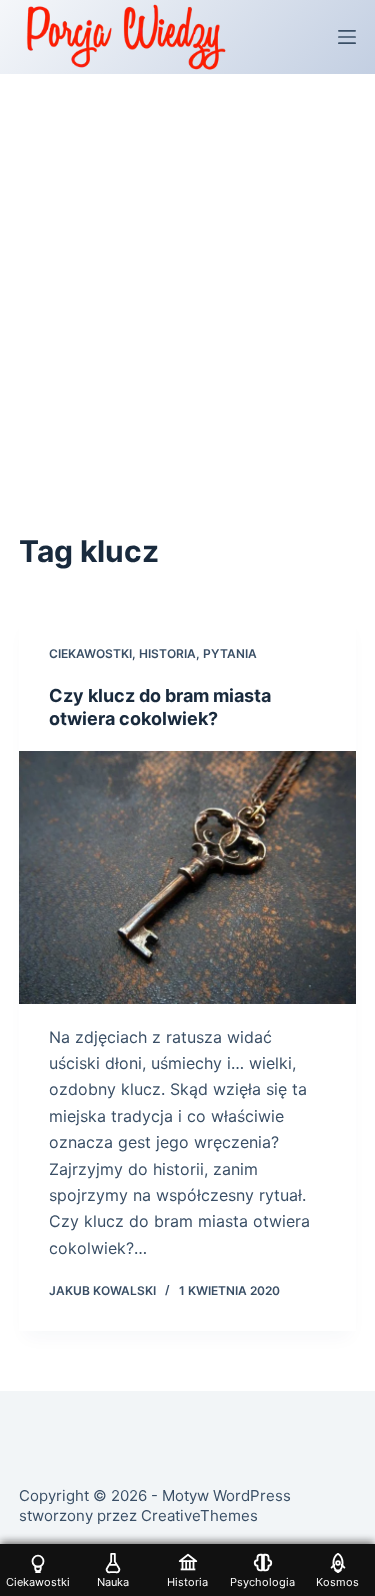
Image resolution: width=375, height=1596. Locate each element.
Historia (167, 653)
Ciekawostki (90, 653)
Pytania (230, 653)
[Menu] (347, 37)
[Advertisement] (187, 271)
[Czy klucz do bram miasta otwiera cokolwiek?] (188, 877)
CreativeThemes (199, 1515)
